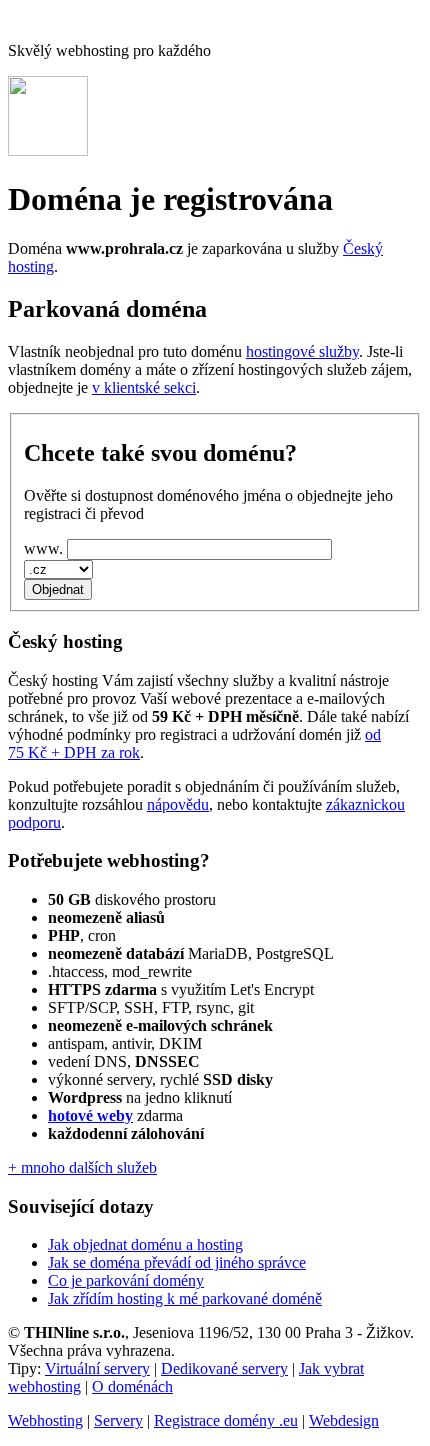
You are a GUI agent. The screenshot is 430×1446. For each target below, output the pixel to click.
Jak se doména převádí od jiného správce (177, 1262)
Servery (118, 1420)
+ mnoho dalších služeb (82, 1167)
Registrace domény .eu (226, 1420)
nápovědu (178, 804)
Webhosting (45, 1420)
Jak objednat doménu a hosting (145, 1244)
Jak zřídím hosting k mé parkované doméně (185, 1298)
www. (43, 548)
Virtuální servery (97, 1368)
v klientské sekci (144, 387)
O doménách (132, 1386)
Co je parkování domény (126, 1280)
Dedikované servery (224, 1368)
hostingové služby (302, 351)
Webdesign (344, 1420)
